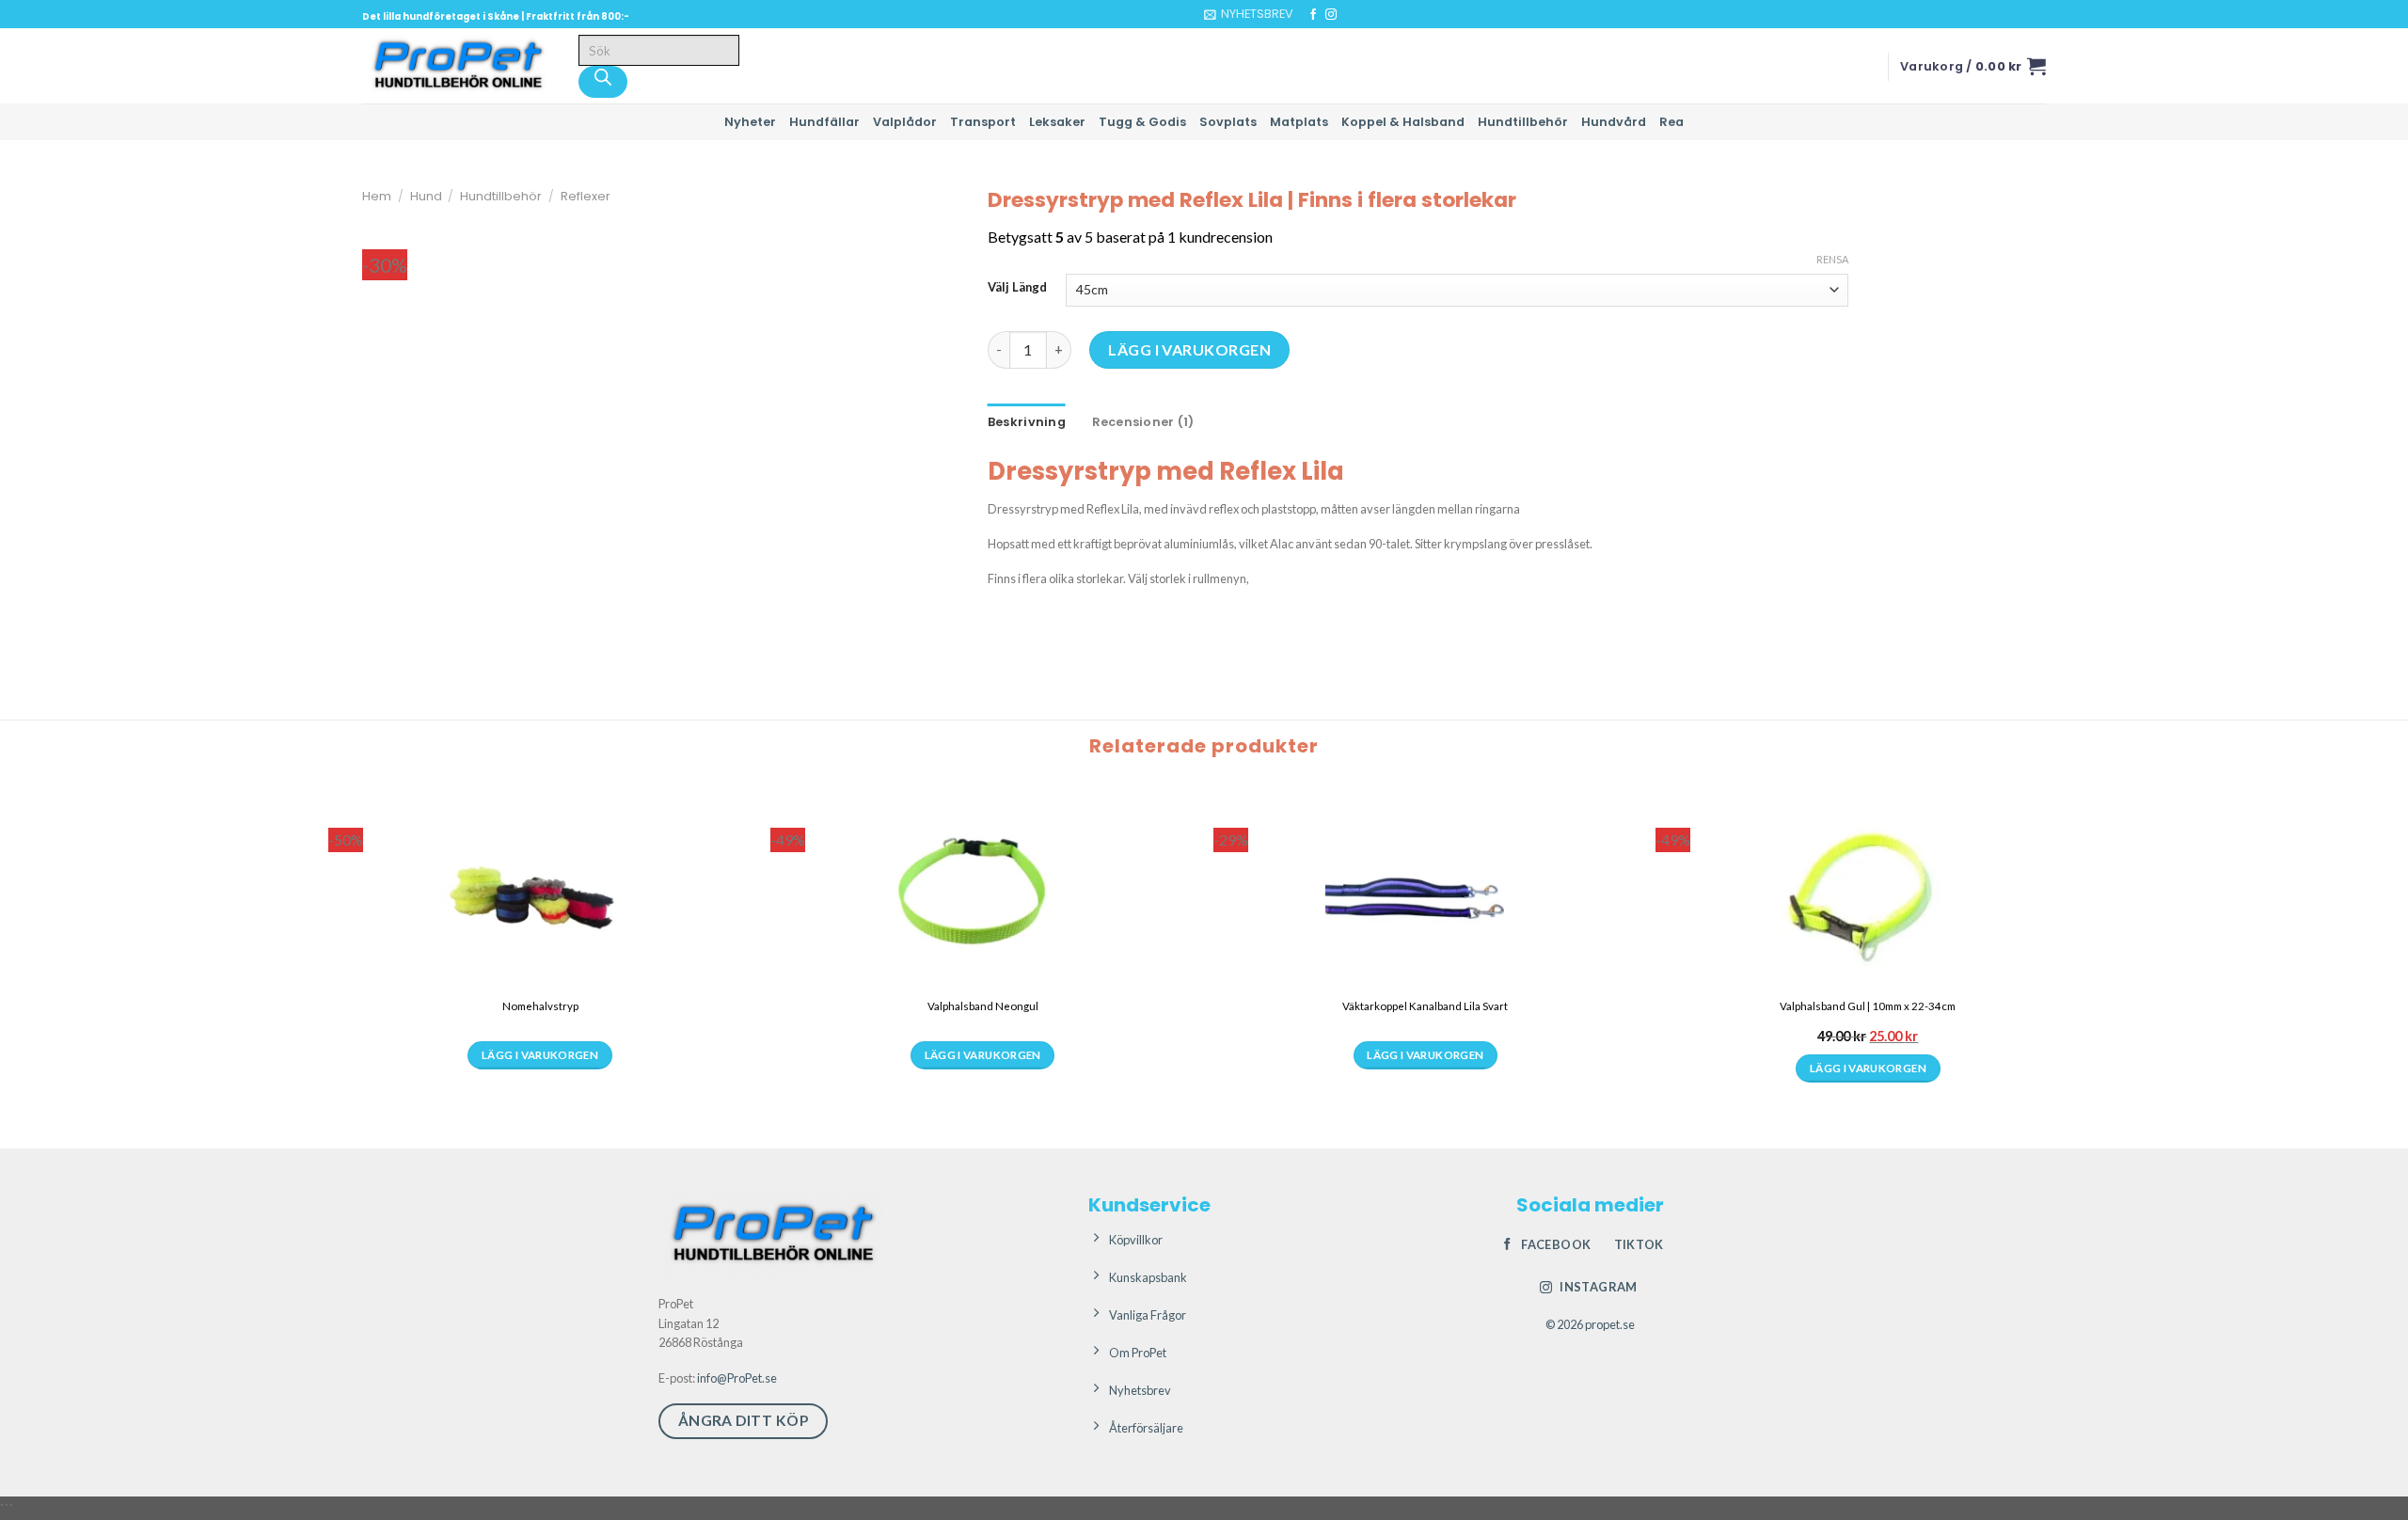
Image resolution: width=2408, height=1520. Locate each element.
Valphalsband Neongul (983, 1006)
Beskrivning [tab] (1027, 422)
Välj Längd (1017, 288)
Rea (1671, 122)
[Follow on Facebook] (1313, 15)
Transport (983, 122)
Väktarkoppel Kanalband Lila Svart (1425, 1006)
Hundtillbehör (1523, 122)
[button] (1249, 14)
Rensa (1832, 259)
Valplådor (905, 122)
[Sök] (603, 82)
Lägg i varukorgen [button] (1868, 1068)
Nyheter (750, 122)
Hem (377, 196)
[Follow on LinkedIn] (1367, 15)
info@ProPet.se (737, 1378)
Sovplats (1228, 122)
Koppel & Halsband (1403, 122)
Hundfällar (824, 122)
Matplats (1299, 122)
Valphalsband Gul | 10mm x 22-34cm (1868, 1006)
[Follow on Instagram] (1331, 15)
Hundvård (1614, 122)
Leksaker (1057, 122)
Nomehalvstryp (540, 1006)
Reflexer (586, 196)
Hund (426, 196)
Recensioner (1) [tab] (1143, 422)
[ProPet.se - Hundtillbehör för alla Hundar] (456, 66)
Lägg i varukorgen (1189, 349)
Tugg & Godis (1142, 122)
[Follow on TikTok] (1349, 15)
